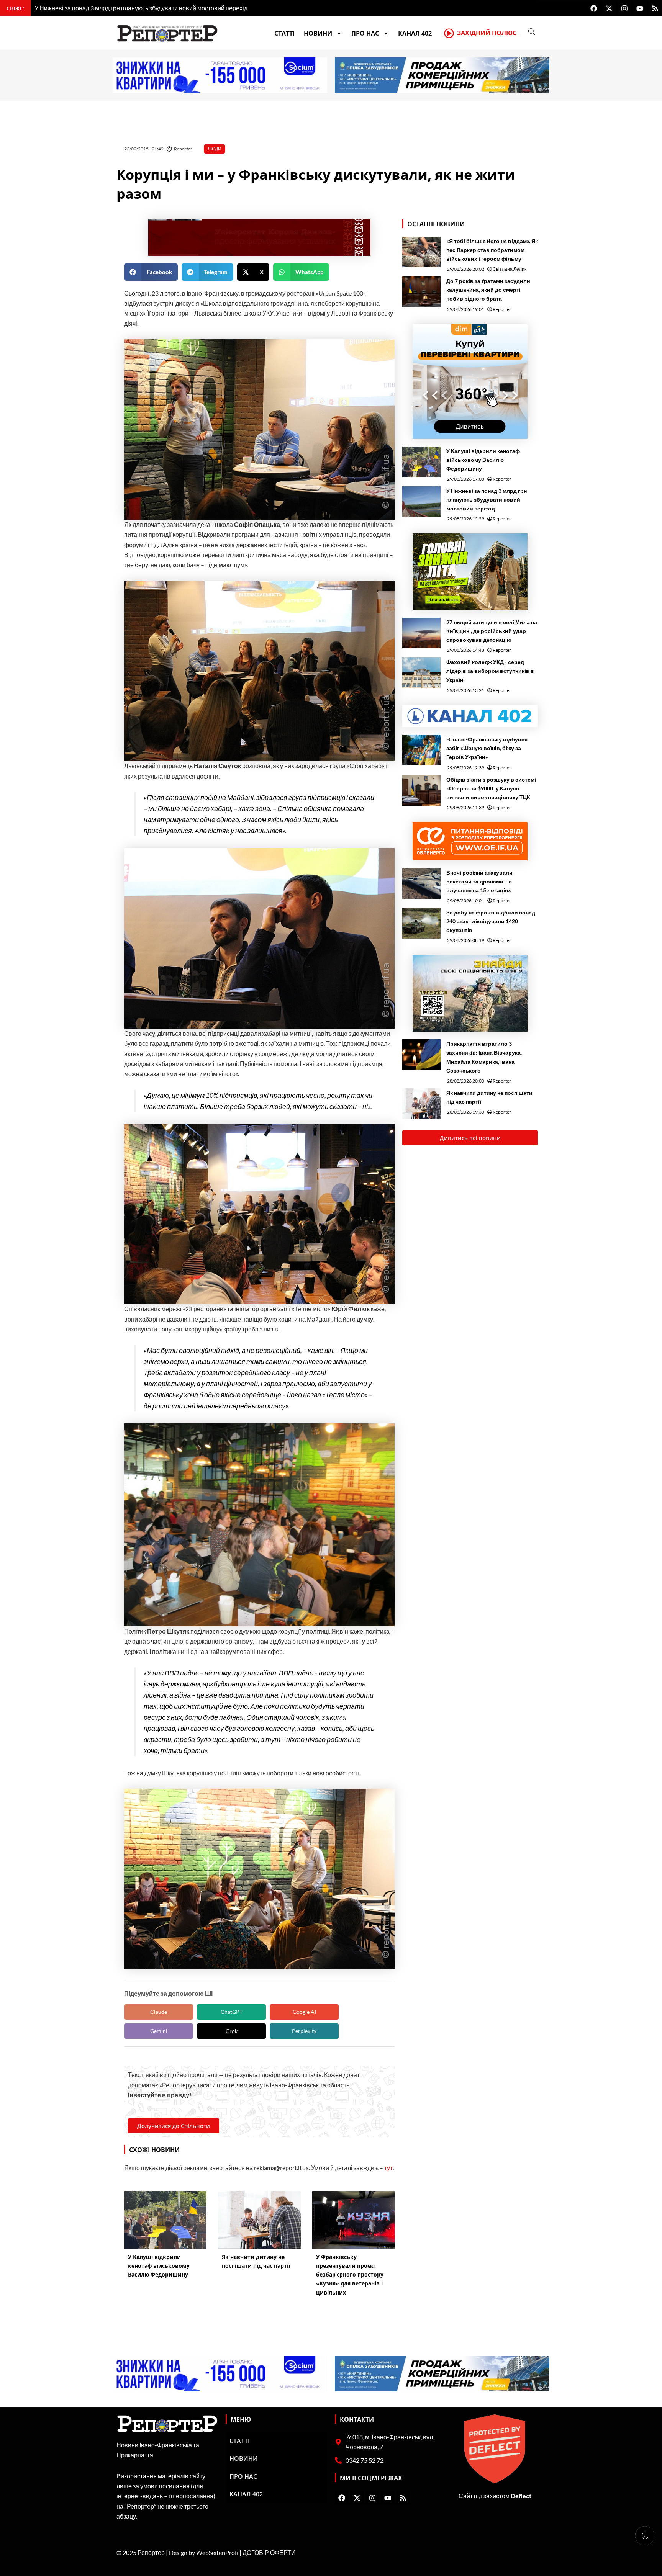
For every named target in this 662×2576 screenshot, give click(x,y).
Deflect (521, 2496)
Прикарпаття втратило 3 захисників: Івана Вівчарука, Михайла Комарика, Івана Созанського (484, 1057)
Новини (318, 33)
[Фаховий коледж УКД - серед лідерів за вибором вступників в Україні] (421, 673)
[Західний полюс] (449, 33)
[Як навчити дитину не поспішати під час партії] (421, 1104)
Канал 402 (415, 33)
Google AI (304, 2012)
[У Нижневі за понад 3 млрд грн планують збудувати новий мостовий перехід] (421, 502)
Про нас (365, 33)
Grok (232, 2031)
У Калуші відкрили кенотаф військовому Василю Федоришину (483, 460)
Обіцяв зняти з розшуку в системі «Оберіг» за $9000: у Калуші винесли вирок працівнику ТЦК (491, 788)
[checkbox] (645, 2536)
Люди (215, 149)
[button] (151, 272)
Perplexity (304, 2031)
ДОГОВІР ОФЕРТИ (269, 2552)
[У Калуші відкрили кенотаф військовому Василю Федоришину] (421, 462)
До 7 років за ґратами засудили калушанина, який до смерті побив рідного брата (488, 290)
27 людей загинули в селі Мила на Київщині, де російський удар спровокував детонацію (492, 631)
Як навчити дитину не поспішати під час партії (489, 1097)
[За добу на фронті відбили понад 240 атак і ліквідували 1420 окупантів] (421, 923)
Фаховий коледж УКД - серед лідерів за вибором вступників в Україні (490, 671)
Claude (159, 2012)
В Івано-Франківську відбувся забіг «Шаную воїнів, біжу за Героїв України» (487, 748)
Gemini (159, 2031)
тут (388, 2168)
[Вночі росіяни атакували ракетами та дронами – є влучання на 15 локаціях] (421, 883)
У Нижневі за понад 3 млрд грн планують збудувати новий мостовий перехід (487, 500)
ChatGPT (232, 2012)
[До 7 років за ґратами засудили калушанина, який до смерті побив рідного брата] (421, 292)
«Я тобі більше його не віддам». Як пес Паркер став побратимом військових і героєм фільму (492, 250)
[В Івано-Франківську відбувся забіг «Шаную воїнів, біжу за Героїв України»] (421, 750)
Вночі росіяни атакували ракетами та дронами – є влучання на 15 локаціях (479, 881)
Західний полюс (487, 33)
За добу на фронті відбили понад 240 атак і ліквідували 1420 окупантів (491, 921)
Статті (284, 33)
